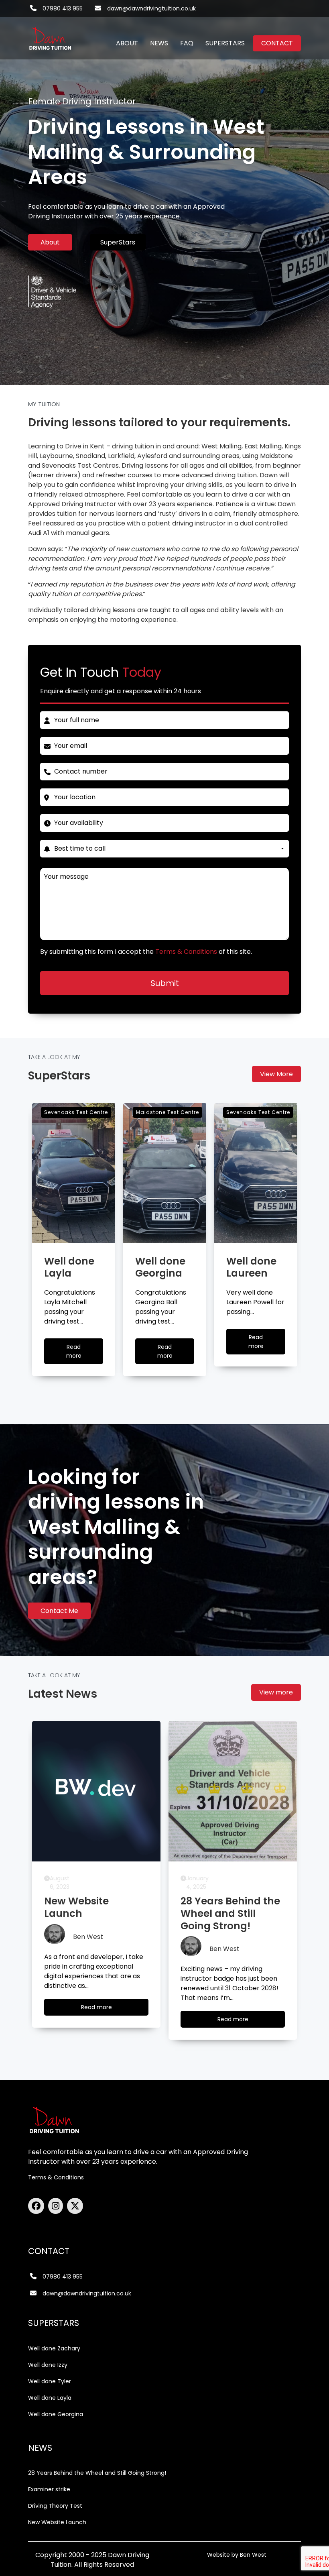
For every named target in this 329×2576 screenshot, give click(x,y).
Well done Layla (50, 2398)
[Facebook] (38, 2206)
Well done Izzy (48, 2365)
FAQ (187, 43)
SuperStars (118, 242)
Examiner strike (49, 2489)
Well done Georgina (56, 2414)
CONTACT (277, 43)
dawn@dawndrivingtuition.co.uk (151, 8)
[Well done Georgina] (165, 1173)
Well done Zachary (54, 2348)
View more (276, 1692)
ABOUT (127, 43)
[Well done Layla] (74, 1173)
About (50, 242)
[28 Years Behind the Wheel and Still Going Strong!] (233, 1791)
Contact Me (59, 1611)
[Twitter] (75, 2206)
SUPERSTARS (225, 43)
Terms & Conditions (56, 2177)
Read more (81, 1353)
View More (276, 1074)
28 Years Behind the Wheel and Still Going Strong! (97, 2473)
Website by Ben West (237, 2555)
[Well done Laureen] (256, 1173)
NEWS (159, 43)
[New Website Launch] (96, 1791)
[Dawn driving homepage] (50, 34)
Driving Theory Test (55, 2506)
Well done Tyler (50, 2381)
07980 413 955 (63, 8)
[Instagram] (58, 2206)
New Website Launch (57, 2522)
